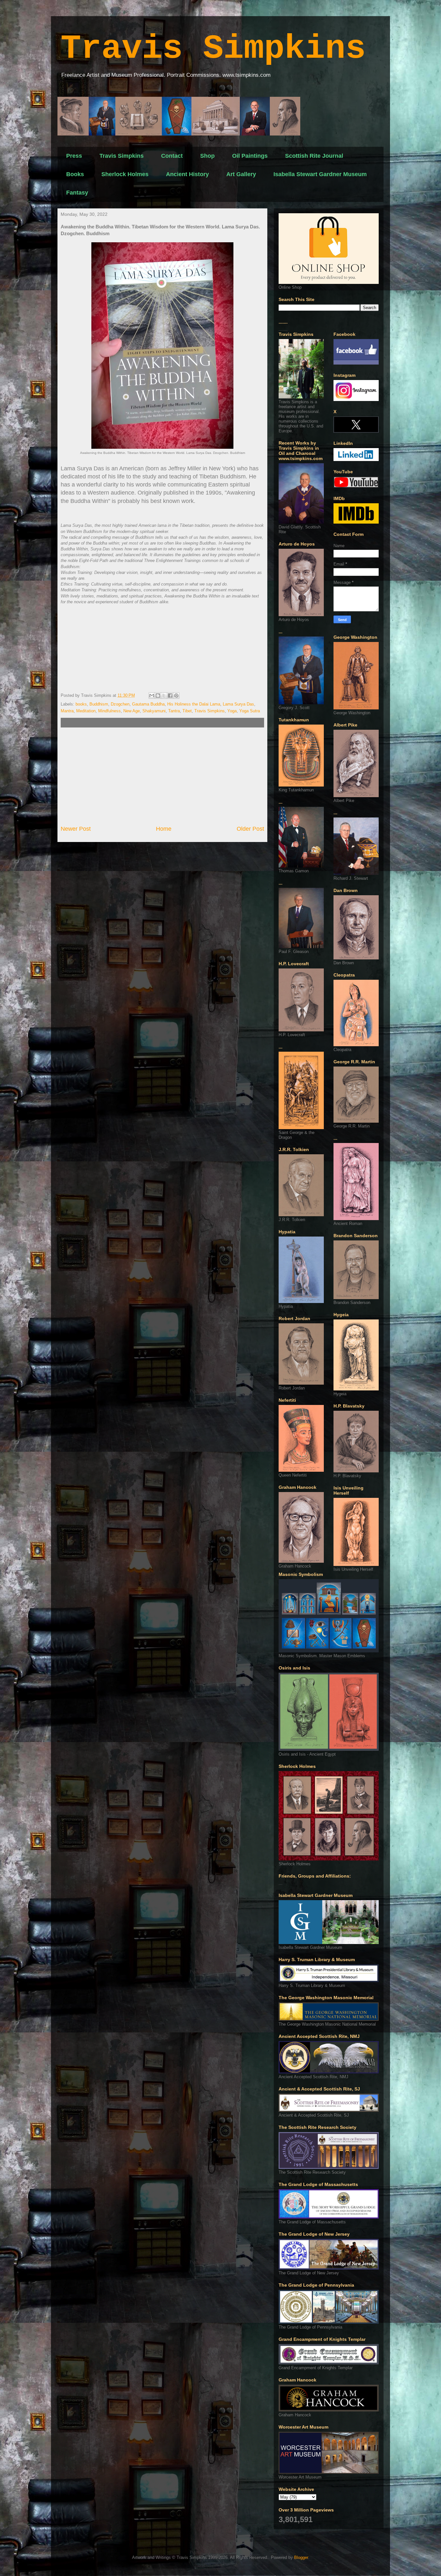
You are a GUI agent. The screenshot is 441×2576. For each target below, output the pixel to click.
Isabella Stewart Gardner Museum (320, 174)
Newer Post (76, 829)
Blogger (301, 2557)
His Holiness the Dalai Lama (194, 704)
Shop (207, 156)
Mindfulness (109, 711)
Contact (172, 156)
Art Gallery (241, 174)
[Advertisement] (162, 776)
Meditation (86, 711)
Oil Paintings (250, 156)
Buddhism (99, 704)
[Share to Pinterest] (176, 696)
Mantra (67, 711)
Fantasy (77, 193)
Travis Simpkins (213, 49)
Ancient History (187, 174)
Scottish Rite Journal (314, 156)
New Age (132, 711)
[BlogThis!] (158, 696)
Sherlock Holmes (125, 174)
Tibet (187, 711)
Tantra (174, 711)
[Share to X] (164, 696)
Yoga (232, 711)
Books (75, 174)
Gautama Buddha (148, 704)
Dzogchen (120, 704)
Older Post (250, 829)
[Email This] (152, 696)
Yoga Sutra (250, 711)
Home (164, 829)
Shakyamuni (154, 711)
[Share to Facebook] (170, 696)
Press (74, 156)
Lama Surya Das (238, 704)
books (81, 704)
